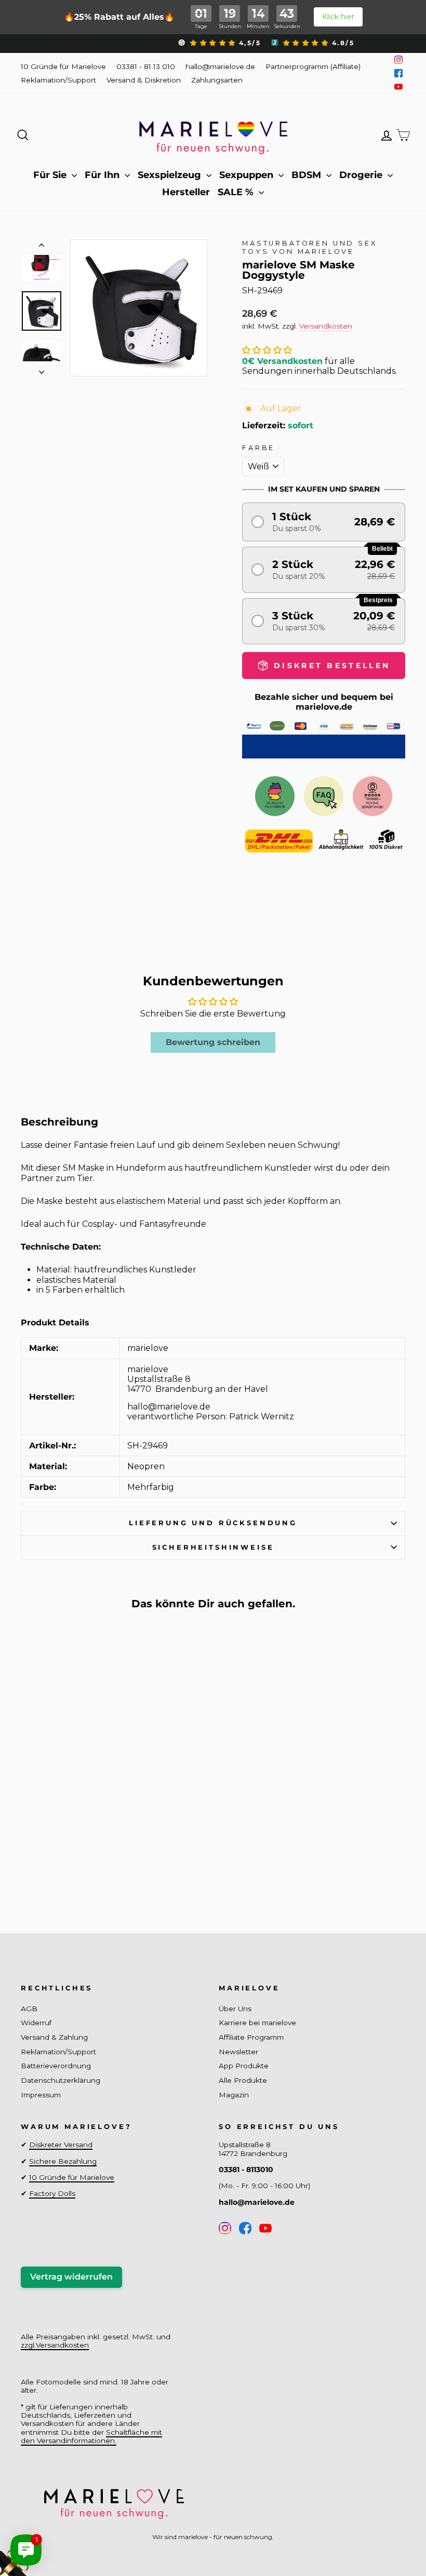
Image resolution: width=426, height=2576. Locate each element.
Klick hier (338, 17)
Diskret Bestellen (65, 1868)
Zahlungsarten (217, 80)
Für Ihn (103, 175)
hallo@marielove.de (220, 66)
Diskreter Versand (61, 2145)
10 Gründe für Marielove (63, 66)
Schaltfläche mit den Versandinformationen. (91, 2436)
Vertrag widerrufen (71, 2277)
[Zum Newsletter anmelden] (47, 2529)
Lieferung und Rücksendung (213, 1523)
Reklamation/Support (58, 80)
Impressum (41, 2095)
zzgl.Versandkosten (55, 2345)
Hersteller (186, 192)
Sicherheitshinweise (213, 1547)
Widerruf (36, 2023)
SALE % (237, 192)
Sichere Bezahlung (63, 2161)
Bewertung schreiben (213, 1042)
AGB (29, 2009)
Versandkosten (326, 326)
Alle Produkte (243, 2080)
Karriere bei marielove (257, 2023)
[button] (267, 350)
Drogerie (362, 175)
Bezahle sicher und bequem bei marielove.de (324, 702)
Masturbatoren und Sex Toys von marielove (310, 247)
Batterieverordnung (56, 2066)
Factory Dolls (52, 2193)
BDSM (308, 175)
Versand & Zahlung (54, 2037)
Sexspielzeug (171, 175)
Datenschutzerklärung (61, 2080)
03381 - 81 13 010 (146, 66)
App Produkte (244, 2066)
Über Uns (235, 2009)
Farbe (258, 448)
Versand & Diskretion (144, 80)
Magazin (234, 2095)
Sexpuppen (248, 175)
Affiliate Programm (251, 2037)
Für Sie (51, 175)
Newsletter (238, 2052)
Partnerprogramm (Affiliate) (313, 66)
